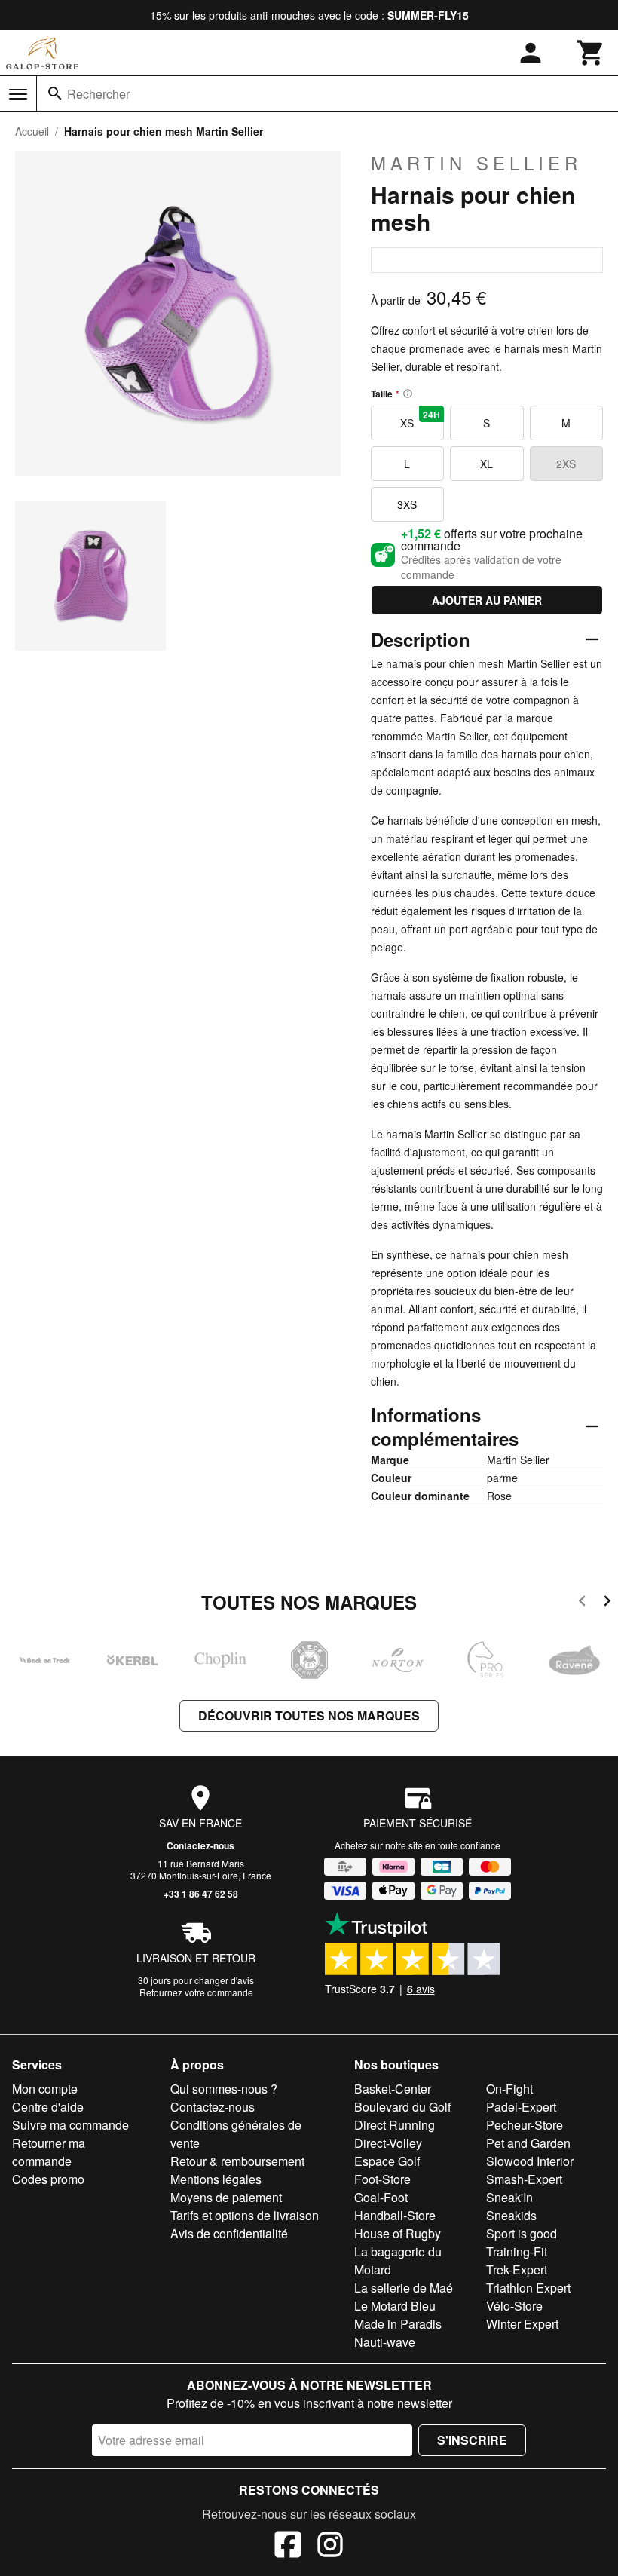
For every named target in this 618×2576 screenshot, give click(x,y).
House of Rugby (398, 2233)
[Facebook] (288, 2547)
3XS (407, 504)
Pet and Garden (528, 2143)
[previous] (582, 1603)
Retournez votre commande (196, 1992)
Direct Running (395, 2125)
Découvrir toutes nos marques (309, 1715)
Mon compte (45, 2089)
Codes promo (48, 2179)
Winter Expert (522, 2324)
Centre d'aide (48, 2107)
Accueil (32, 131)
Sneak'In (509, 2197)
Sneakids (511, 2215)
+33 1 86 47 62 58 (201, 1894)
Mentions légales (216, 2179)
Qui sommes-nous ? (224, 2089)
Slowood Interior (530, 2161)
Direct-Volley (388, 2143)
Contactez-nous (200, 1845)
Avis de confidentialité (229, 2233)
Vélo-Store (514, 2306)
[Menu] (18, 94)
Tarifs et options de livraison (245, 2215)
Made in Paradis (398, 2324)
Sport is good (522, 2233)
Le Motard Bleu (395, 2306)
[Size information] (408, 394)
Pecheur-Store (525, 2125)
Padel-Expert (521, 2107)
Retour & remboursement (237, 2161)
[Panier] (591, 53)
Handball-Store (395, 2215)
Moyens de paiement (226, 2197)
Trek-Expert (517, 2270)
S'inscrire (472, 2440)
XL (486, 464)
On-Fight (509, 2089)
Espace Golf (387, 2161)
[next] (607, 1603)
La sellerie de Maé (404, 2288)
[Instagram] (330, 2547)
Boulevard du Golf (402, 2107)
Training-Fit (517, 2251)
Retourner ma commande (49, 2152)
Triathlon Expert (528, 2288)
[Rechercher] (55, 93)
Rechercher (98, 94)
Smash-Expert (524, 2179)
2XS (566, 464)
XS (420, 419)
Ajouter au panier (487, 600)
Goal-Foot (381, 2197)
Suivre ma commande (70, 2125)
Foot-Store (382, 2179)
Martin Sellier (476, 163)
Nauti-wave (385, 2342)
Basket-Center (393, 2089)
